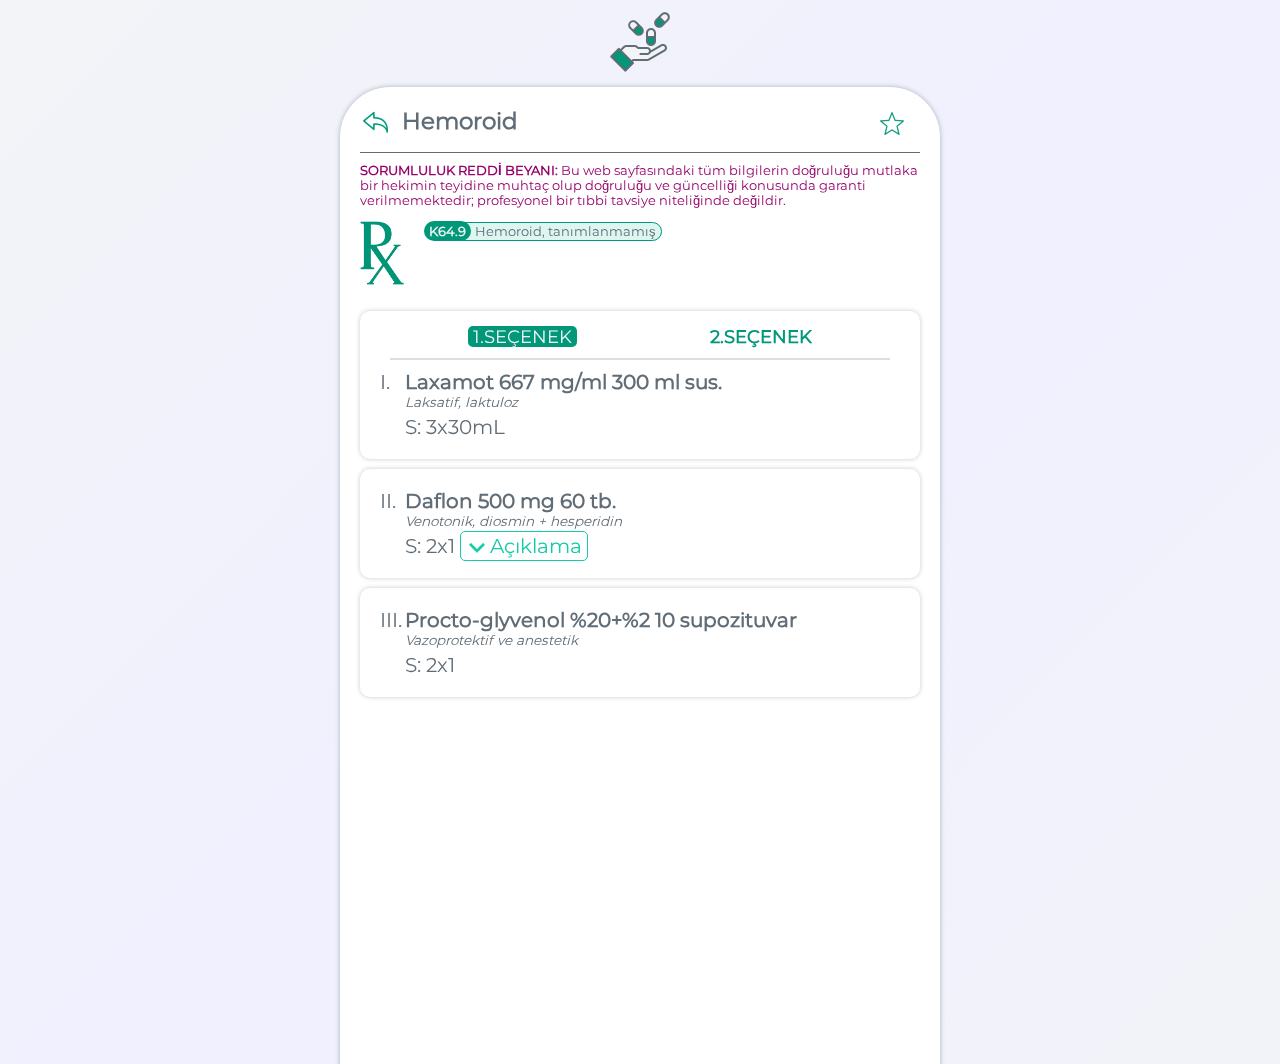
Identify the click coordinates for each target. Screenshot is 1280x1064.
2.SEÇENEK (761, 336)
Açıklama (536, 546)
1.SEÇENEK (522, 336)
